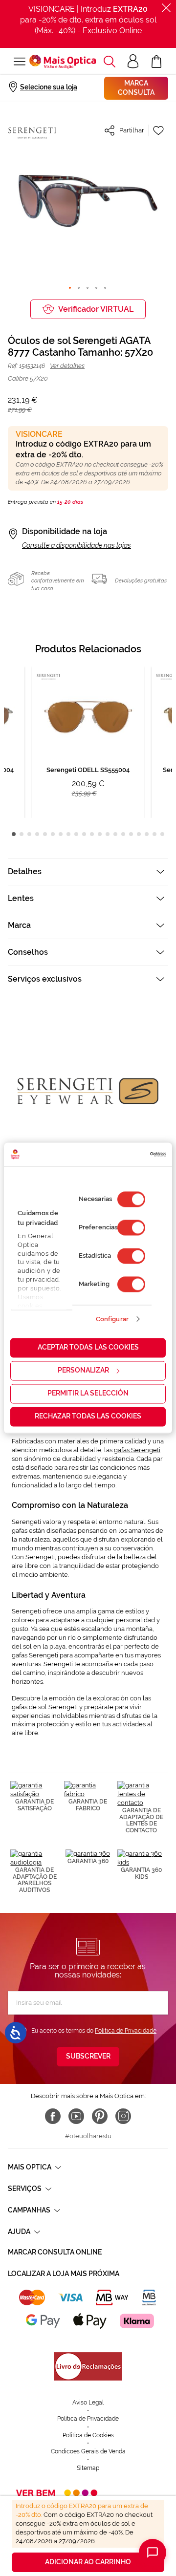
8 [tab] (68, 834)
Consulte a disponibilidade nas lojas (77, 545)
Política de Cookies (88, 2435)
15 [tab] (123, 834)
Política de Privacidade (126, 2031)
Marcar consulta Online (55, 2252)
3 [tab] (29, 834)
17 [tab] (139, 834)
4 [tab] (37, 834)
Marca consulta (136, 88)
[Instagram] (123, 2116)
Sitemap (88, 2468)
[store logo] (63, 62)
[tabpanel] (88, 742)
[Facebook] (53, 2116)
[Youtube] (76, 2116)
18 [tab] (147, 834)
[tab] (88, 871)
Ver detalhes (67, 366)
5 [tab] (45, 834)
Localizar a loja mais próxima (64, 2274)
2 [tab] (22, 834)
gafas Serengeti (137, 1450)
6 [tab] (53, 834)
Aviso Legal (88, 2403)
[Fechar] (166, 8)
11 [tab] (92, 834)
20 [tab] (162, 834)
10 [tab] (84, 834)
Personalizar (83, 1371)
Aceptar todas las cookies (88, 1348)
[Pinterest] (100, 2116)
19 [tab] (154, 834)
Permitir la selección (88, 1394)
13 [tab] (108, 834)
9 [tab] (76, 834)
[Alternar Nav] (19, 62)
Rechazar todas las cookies (88, 1417)
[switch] (131, 1228)
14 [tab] (115, 834)
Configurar (112, 1319)
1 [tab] (14, 834)
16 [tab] (131, 834)
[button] (110, 62)
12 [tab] (100, 834)
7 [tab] (61, 834)
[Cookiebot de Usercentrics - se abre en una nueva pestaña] (125, 1154)
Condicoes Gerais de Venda (88, 2451)
